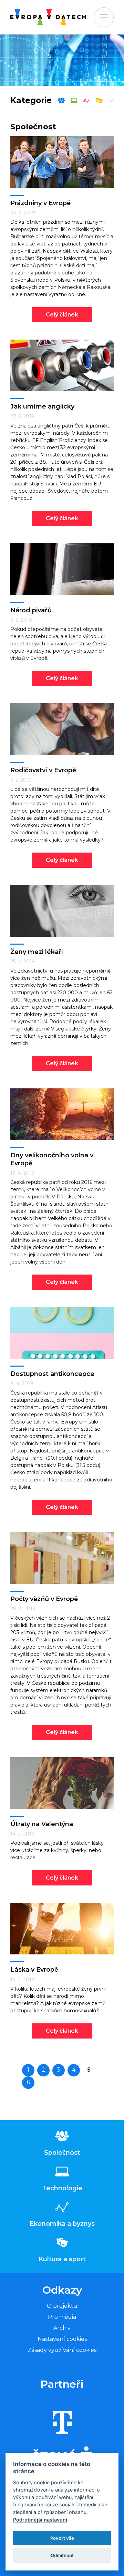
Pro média (62, 2317)
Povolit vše (62, 2538)
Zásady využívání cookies (62, 2350)
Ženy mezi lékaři (37, 952)
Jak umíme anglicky (42, 406)
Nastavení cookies (62, 2339)
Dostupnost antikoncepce (52, 1374)
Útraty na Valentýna (42, 1824)
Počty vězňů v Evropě (44, 1599)
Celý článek (62, 315)
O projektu (62, 2306)
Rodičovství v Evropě (43, 770)
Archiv (62, 2328)
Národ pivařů (31, 610)
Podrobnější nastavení (40, 2520)
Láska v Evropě (34, 1970)
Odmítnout (62, 2555)
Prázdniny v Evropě (40, 203)
